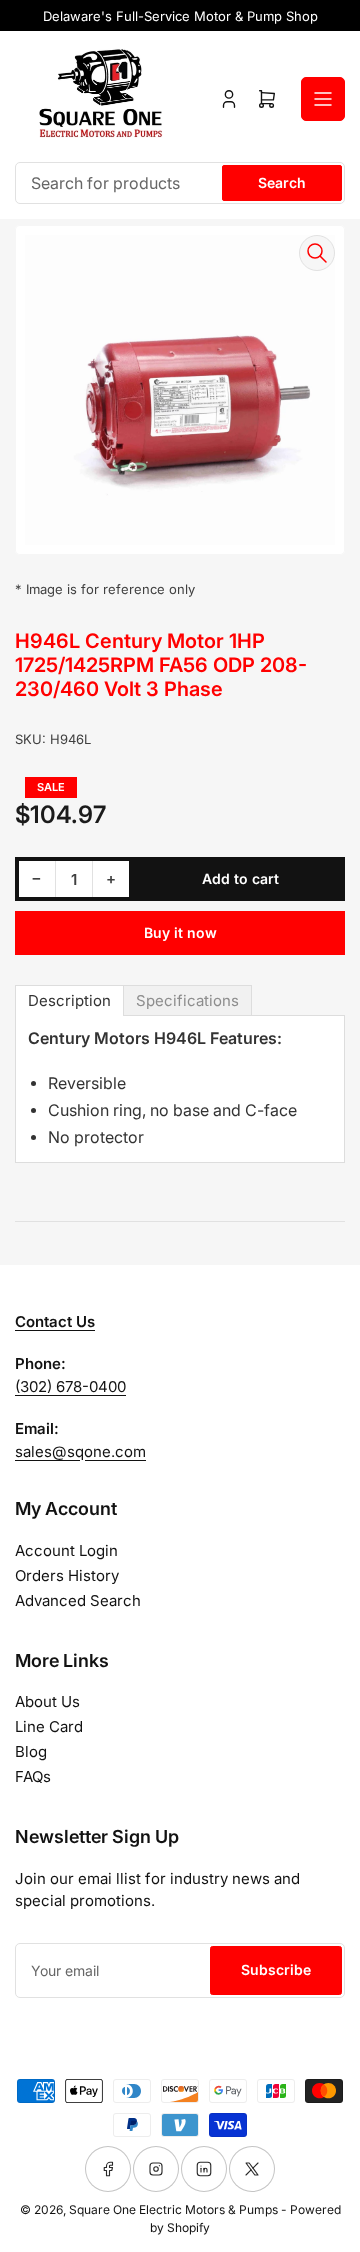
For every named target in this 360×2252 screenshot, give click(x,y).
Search (282, 182)
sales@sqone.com (80, 1451)
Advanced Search (78, 1600)
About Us (47, 1701)
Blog (31, 1751)
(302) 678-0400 (70, 1386)
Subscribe (276, 1969)
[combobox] (180, 183)
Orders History (67, 1575)
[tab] (69, 1000)
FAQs (33, 1776)
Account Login (66, 1550)
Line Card (49, 1726)
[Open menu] (323, 99)
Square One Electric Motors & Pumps (173, 2209)
